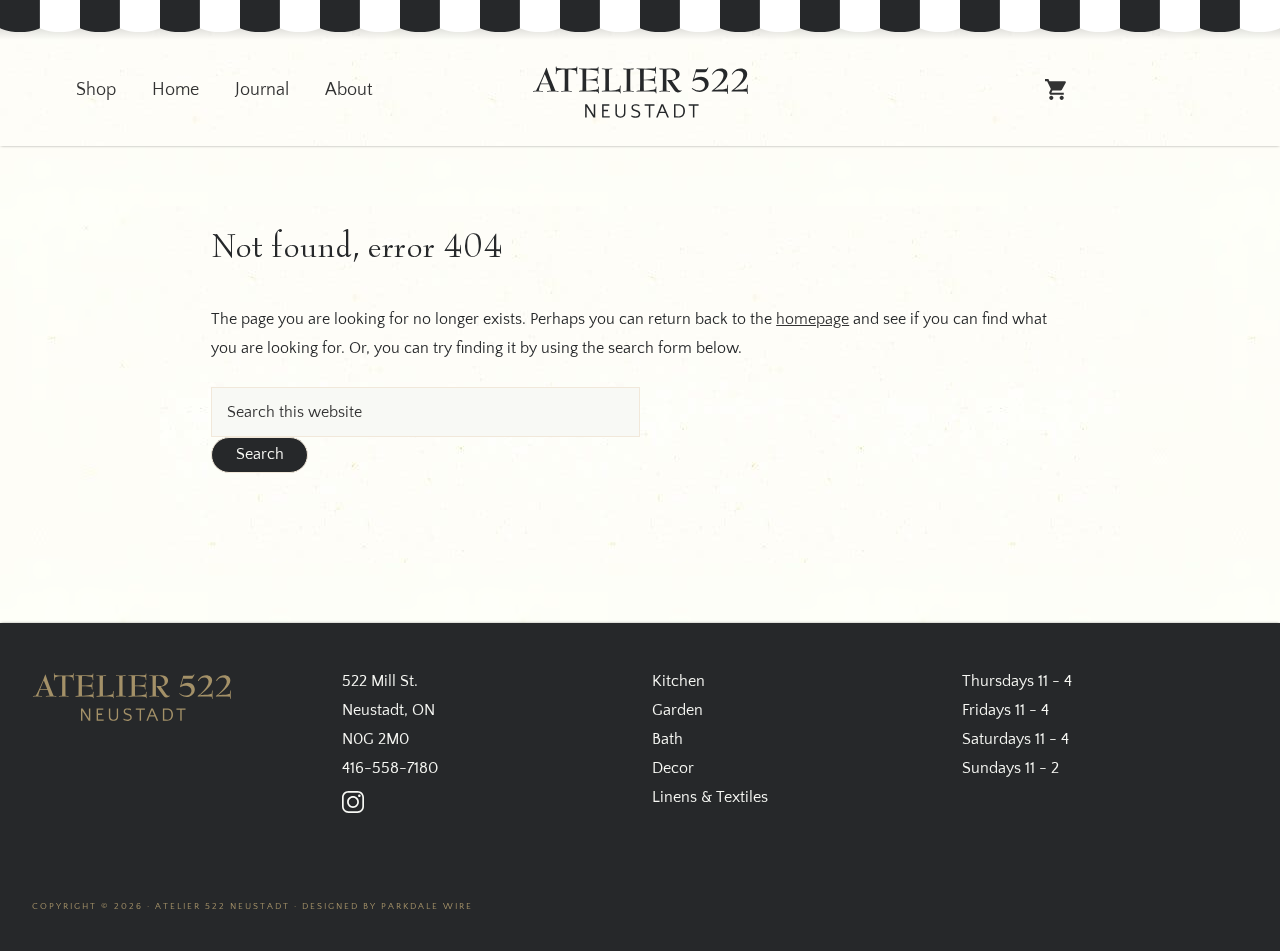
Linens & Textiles (710, 797)
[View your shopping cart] (1056, 98)
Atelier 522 (640, 92)
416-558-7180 (390, 768)
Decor (673, 768)
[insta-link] (353, 802)
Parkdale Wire (427, 906)
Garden (677, 710)
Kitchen (678, 681)
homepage (812, 319)
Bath (667, 739)
